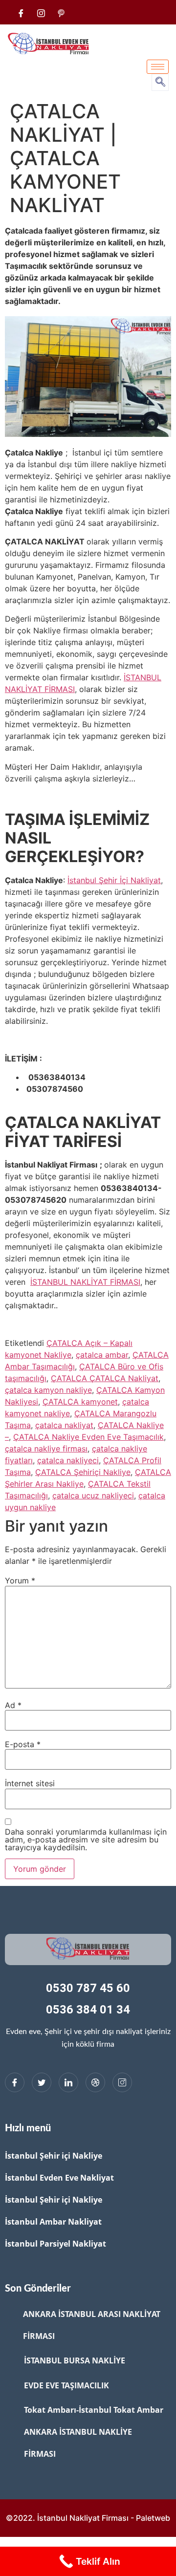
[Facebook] (21, 12)
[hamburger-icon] (158, 67)
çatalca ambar (102, 1355)
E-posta (23, 1744)
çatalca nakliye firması (46, 1449)
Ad (13, 1705)
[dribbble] (95, 2082)
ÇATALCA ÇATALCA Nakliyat (105, 1378)
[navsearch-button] (160, 82)
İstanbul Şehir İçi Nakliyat (114, 880)
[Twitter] (42, 2082)
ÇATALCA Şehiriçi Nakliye (83, 1472)
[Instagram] (122, 2082)
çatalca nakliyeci (68, 1460)
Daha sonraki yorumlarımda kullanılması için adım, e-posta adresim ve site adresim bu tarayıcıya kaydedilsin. (86, 1840)
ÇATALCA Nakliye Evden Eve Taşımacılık (88, 1437)
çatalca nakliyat (64, 1425)
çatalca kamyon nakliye (48, 1390)
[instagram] (41, 12)
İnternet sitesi (30, 1783)
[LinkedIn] (68, 2082)
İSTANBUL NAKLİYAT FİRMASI (85, 1282)
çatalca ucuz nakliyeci (93, 1495)
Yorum (20, 1580)
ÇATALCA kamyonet (80, 1402)
